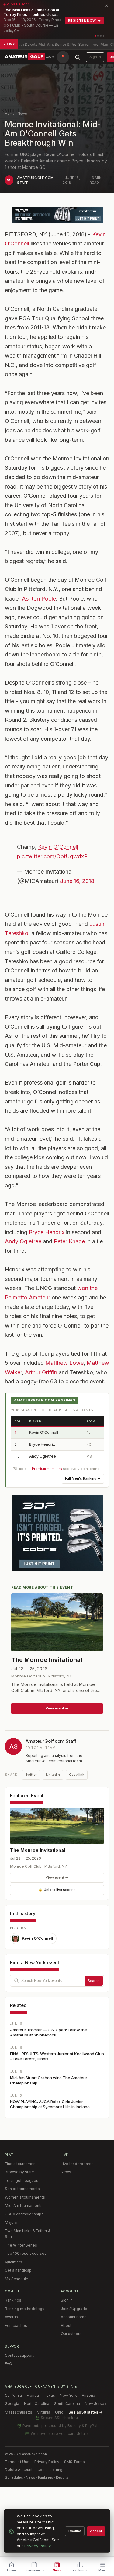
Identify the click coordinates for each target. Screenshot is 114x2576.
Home (10, 114)
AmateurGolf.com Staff (51, 1741)
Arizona (88, 2395)
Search (94, 1981)
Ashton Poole (39, 599)
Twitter (31, 1775)
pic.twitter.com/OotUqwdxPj (53, 856)
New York (68, 2395)
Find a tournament (21, 2164)
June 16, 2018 (77, 881)
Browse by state (19, 2172)
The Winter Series (21, 2245)
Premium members (47, 1469)
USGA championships (24, 2214)
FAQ (9, 2364)
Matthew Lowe (64, 1363)
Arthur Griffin (41, 1372)
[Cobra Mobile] (57, 215)
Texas (49, 2395)
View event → (57, 1877)
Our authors (71, 2334)
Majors (11, 2222)
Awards (11, 2317)
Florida (33, 2395)
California (13, 2395)
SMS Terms (74, 2462)
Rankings (13, 2300)
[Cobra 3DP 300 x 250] (57, 1533)
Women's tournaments (25, 2197)
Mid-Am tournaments (24, 2205)
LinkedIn (53, 1775)
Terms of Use (17, 2462)
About (66, 2325)
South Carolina (67, 2404)
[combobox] (57, 1981)
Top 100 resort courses (26, 2253)
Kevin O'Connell (58, 847)
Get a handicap (18, 2270)
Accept (96, 2531)
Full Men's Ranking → (83, 1478)
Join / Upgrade (74, 2309)
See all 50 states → (85, 2412)
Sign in (95, 57)
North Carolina (37, 2404)
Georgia (12, 2404)
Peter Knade (69, 1241)
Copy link (77, 1775)
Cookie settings (51, 2470)
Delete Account (19, 2470)
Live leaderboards (77, 2164)
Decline (75, 2531)
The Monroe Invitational (38, 1850)
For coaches (16, 2325)
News (22, 114)
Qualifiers (14, 2262)
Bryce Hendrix (47, 1232)
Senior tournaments (22, 2189)
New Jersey (96, 2404)
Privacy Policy (47, 2462)
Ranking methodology (25, 2309)
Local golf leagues (22, 2180)
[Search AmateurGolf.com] (78, 57)
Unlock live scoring (57, 1890)
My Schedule (17, 2279)
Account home (74, 2317)
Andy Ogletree (23, 1241)
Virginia (44, 2412)
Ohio (59, 2412)
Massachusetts (19, 2412)
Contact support (19, 2355)
